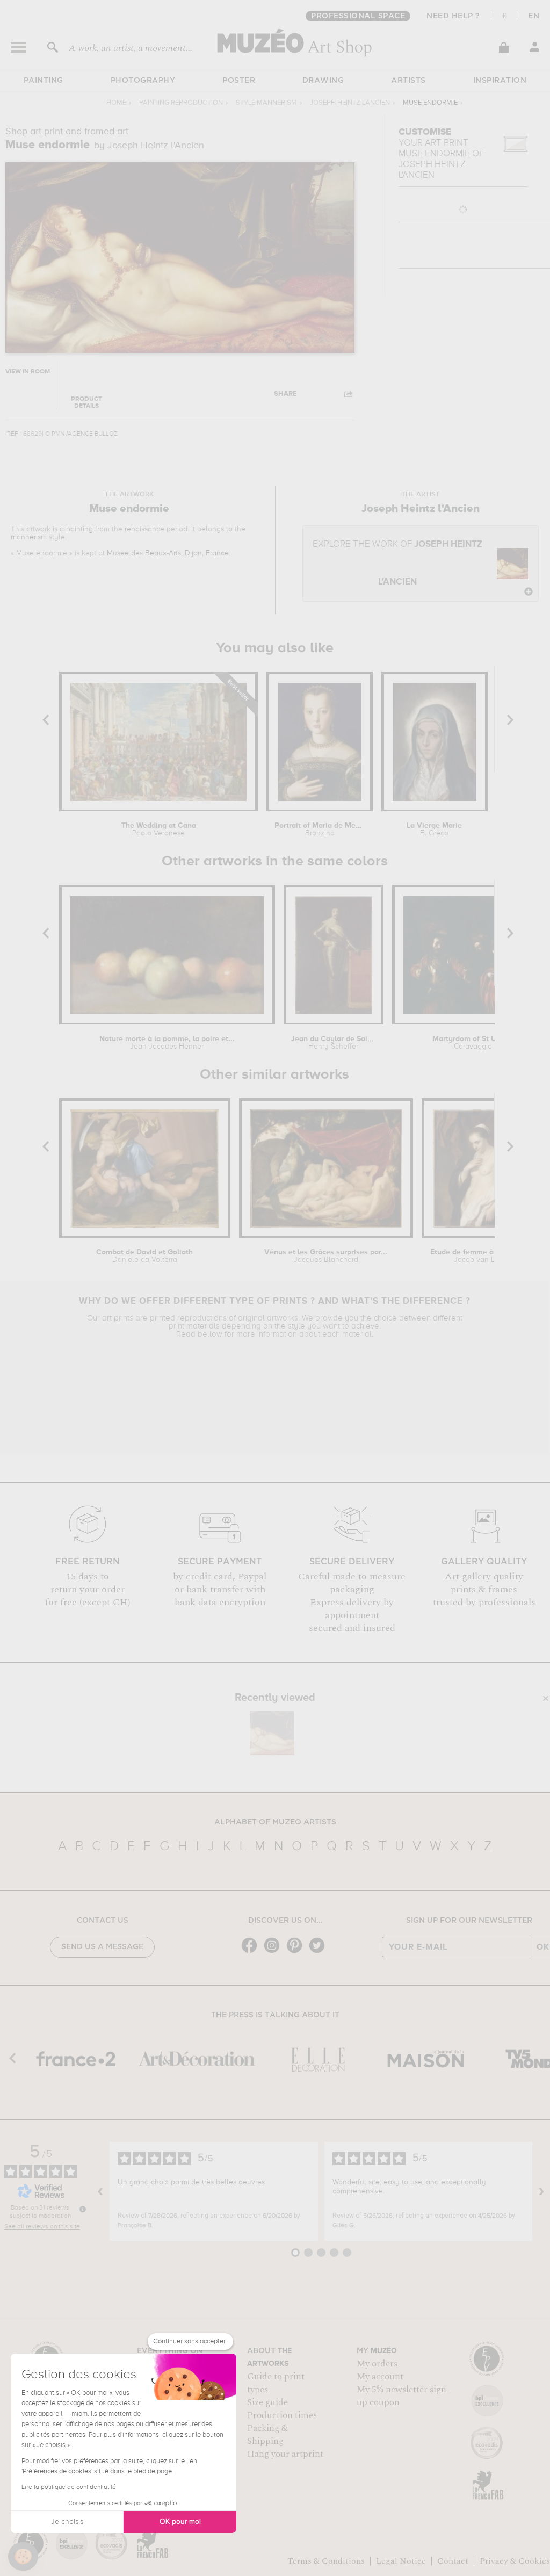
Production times (282, 2415)
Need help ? (453, 16)
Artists (408, 81)
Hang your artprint (285, 2454)
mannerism (29, 537)
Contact (453, 2561)
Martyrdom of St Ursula (473, 1043)
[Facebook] (252, 1952)
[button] (23, 2557)
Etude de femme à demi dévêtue (479, 1256)
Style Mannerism (266, 103)
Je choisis (67, 2522)
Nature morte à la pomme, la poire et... (167, 1043)
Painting (44, 81)
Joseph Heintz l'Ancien (350, 103)
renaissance (144, 529)
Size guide (267, 2402)
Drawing (323, 81)
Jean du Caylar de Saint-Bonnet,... (334, 1043)
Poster (239, 81)
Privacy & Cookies (515, 2561)
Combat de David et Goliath (144, 1256)
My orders (377, 2364)
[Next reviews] (541, 2191)
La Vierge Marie (434, 829)
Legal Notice (401, 2561)
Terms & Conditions (326, 2561)
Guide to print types (276, 2383)
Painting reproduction (181, 103)
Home (116, 103)
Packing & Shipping (267, 2435)
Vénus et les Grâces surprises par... (326, 1256)
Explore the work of (397, 563)
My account (380, 2377)
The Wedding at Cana (159, 829)
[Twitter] (320, 1952)
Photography (143, 81)
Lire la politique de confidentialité (69, 2487)
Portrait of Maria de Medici (320, 829)
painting (79, 529)
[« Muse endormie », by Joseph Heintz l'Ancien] (272, 1733)
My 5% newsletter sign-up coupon (403, 2396)
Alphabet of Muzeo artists (275, 1822)
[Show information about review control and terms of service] (83, 2209)
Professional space (358, 16)
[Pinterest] (297, 1952)
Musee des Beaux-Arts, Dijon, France (168, 553)
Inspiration (500, 81)
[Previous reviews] (100, 2191)
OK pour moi (180, 2522)
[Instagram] (274, 1952)
